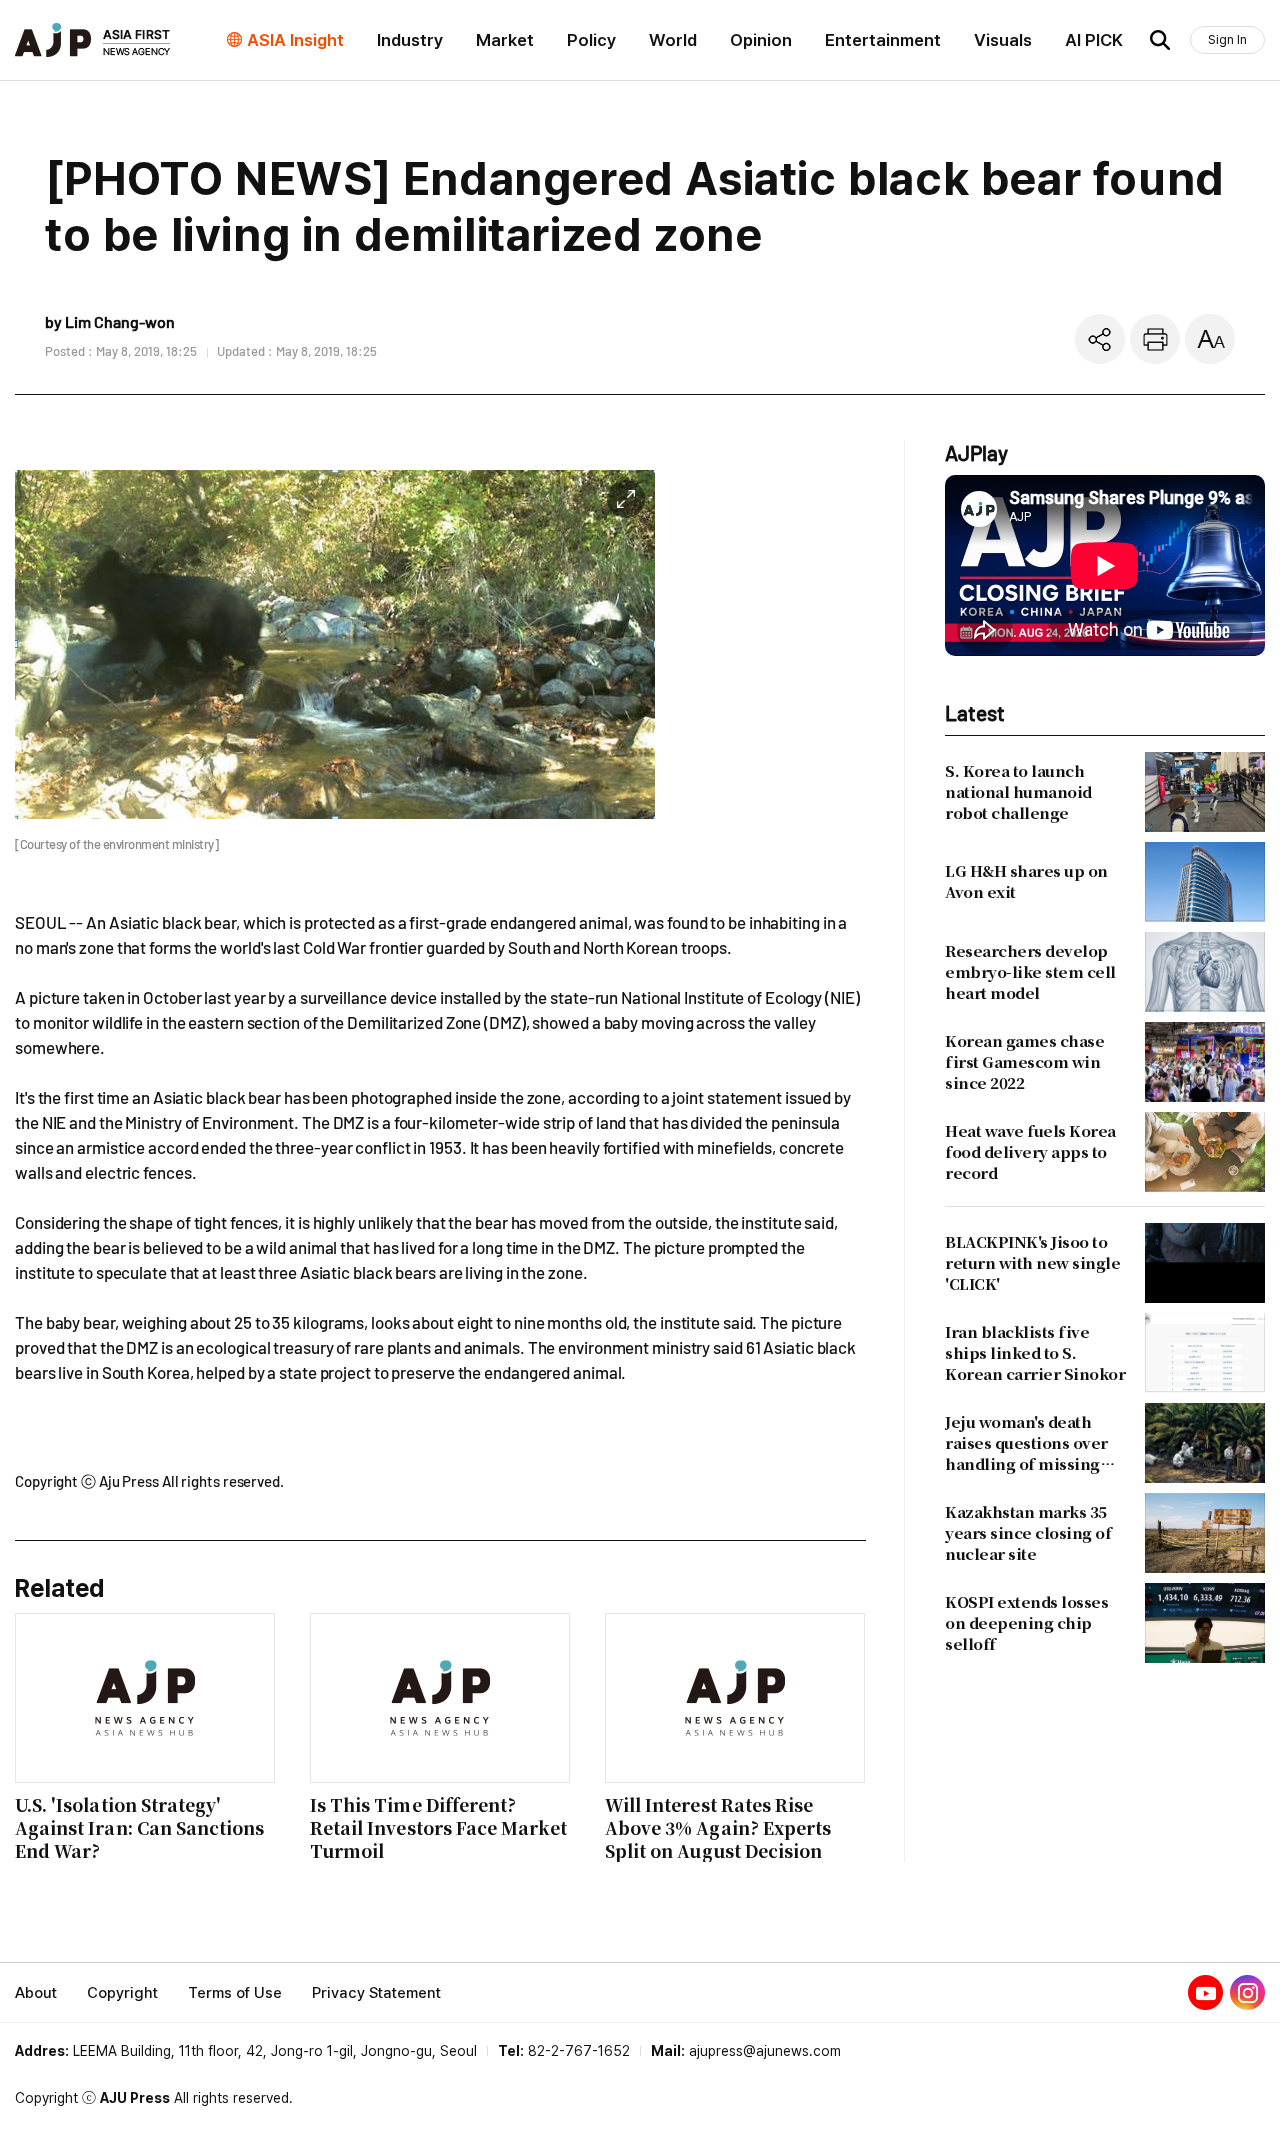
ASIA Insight (295, 40)
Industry (410, 40)
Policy (591, 40)
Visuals (1003, 40)
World (673, 40)
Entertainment (883, 40)
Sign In (1227, 39)
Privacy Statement (376, 1993)
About (36, 1993)
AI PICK (1094, 40)
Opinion (761, 40)
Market (505, 40)
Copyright (122, 1993)
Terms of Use (235, 1993)
